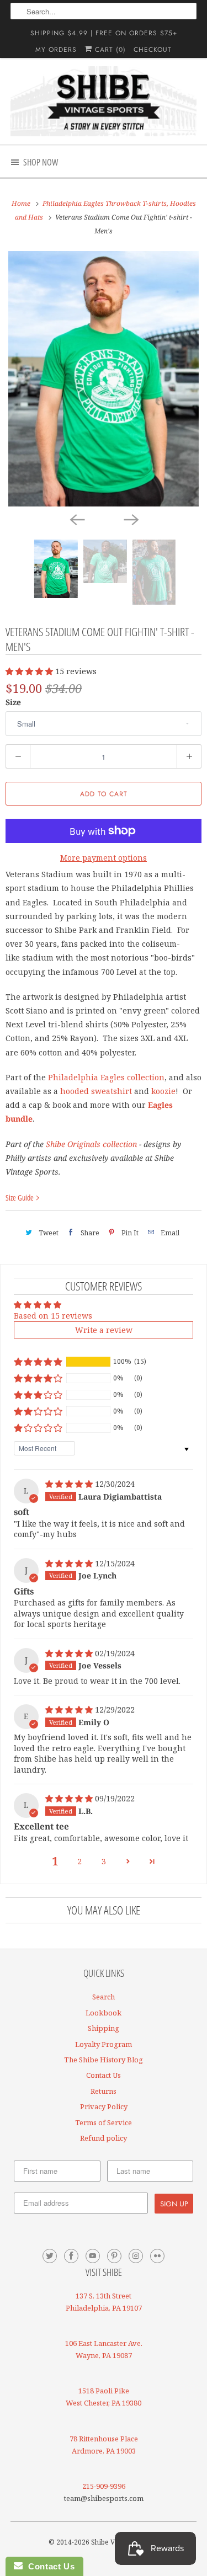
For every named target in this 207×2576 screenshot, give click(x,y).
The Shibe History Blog (104, 2060)
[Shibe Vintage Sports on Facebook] (71, 2256)
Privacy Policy (104, 2106)
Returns (104, 2091)
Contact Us (104, 2075)
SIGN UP (174, 2204)
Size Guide (20, 1198)
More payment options (104, 858)
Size (13, 702)
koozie (163, 1091)
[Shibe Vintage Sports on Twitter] (50, 2256)
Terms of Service (104, 2122)
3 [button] (104, 1861)
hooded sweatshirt (96, 1091)
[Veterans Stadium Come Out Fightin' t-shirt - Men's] (104, 379)
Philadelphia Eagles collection (106, 1077)
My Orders (56, 50)
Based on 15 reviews (53, 1316)
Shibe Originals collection (91, 1144)
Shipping (104, 2028)
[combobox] (103, 11)
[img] (70, 1484)
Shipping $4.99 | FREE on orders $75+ (104, 33)
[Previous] (77, 519)
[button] (30, 671)
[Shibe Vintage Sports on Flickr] (157, 2256)
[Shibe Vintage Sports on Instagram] (136, 2256)
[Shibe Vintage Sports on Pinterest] (114, 2256)
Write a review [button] (104, 1330)
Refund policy (104, 2138)
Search (104, 1997)
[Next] (131, 519)
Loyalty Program (104, 2044)
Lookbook (104, 2013)
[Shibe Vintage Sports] (103, 101)
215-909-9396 (104, 2486)
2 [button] (79, 1861)
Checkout (153, 50)
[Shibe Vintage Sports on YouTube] (93, 2256)
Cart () (109, 50)
